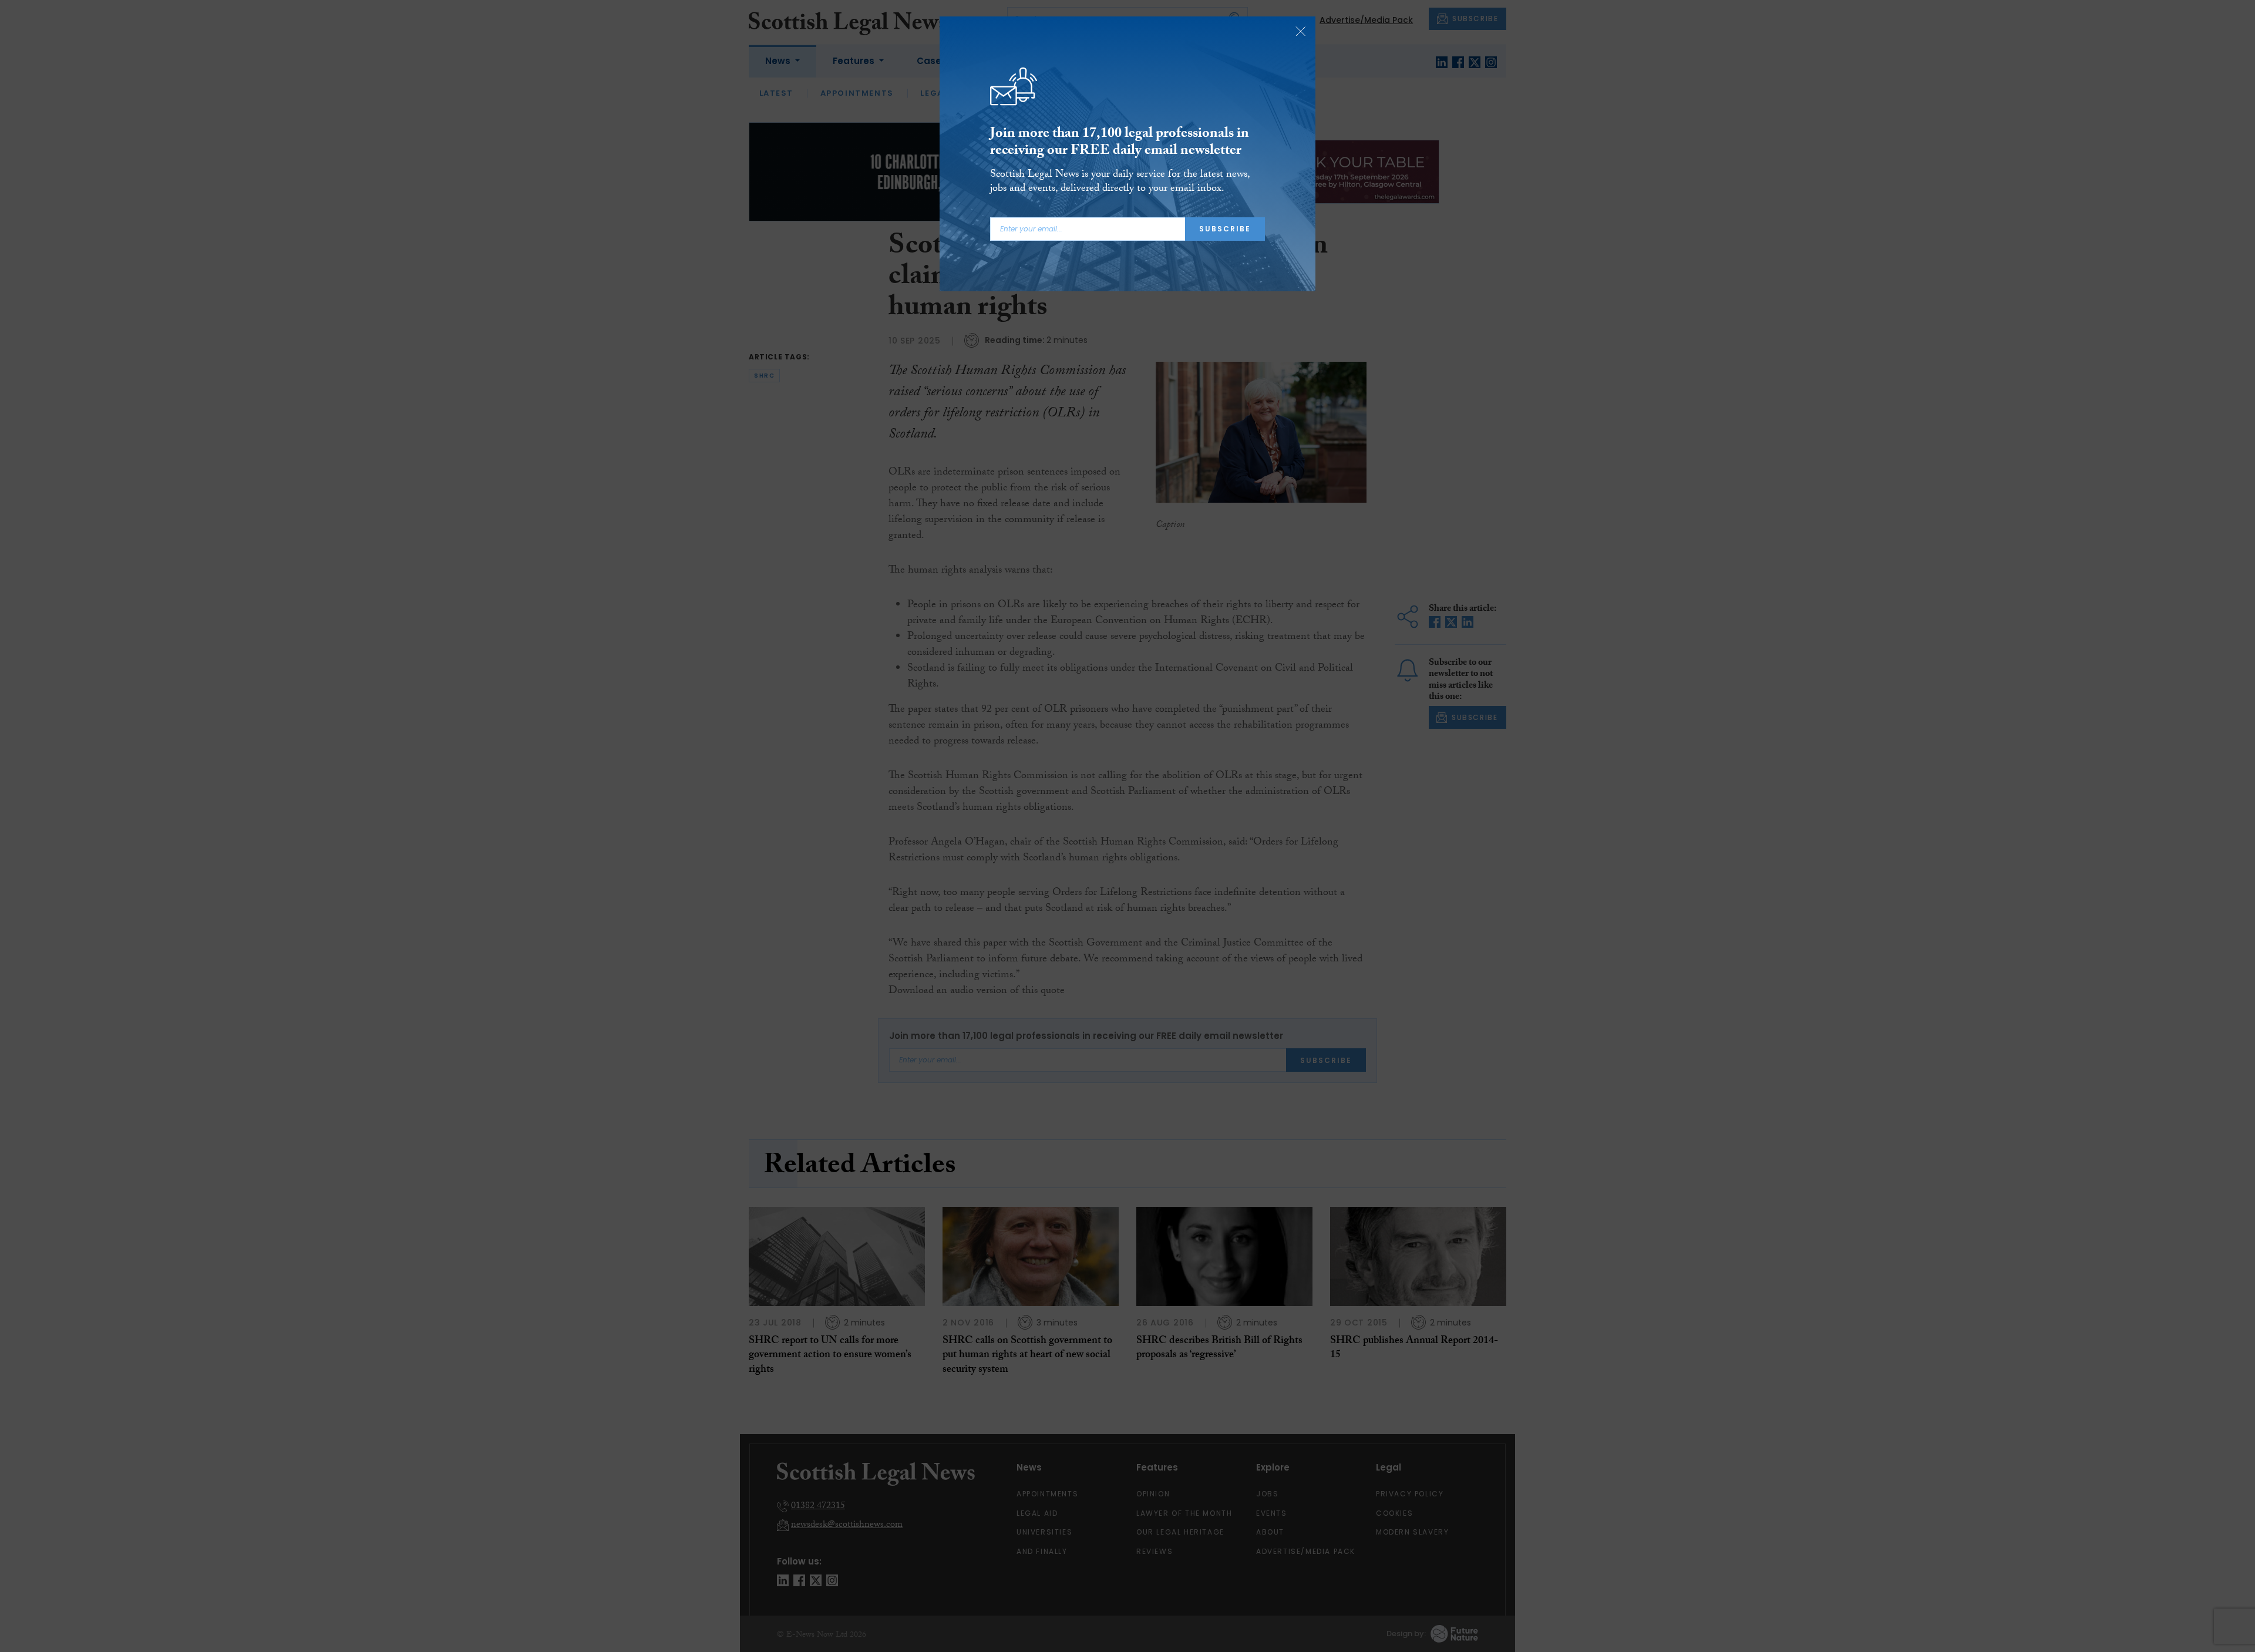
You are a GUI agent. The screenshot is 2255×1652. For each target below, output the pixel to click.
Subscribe (1225, 229)
